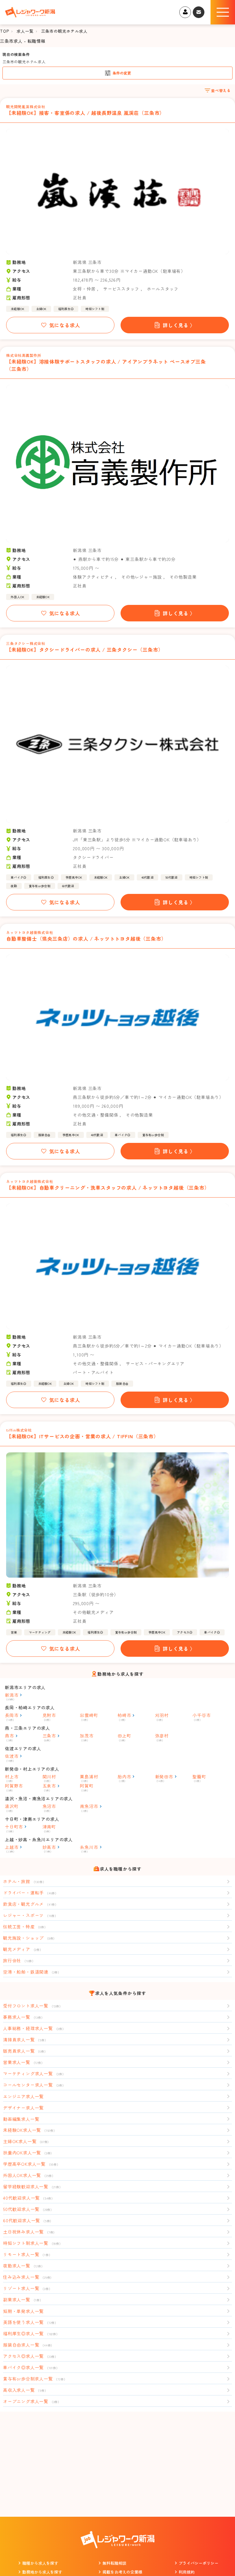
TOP (4, 31)
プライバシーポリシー (199, 2563)
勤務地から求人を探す (42, 2572)
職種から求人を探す (40, 2563)
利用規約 (187, 2572)
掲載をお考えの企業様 (122, 2572)
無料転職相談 (114, 2563)
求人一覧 (25, 31)
